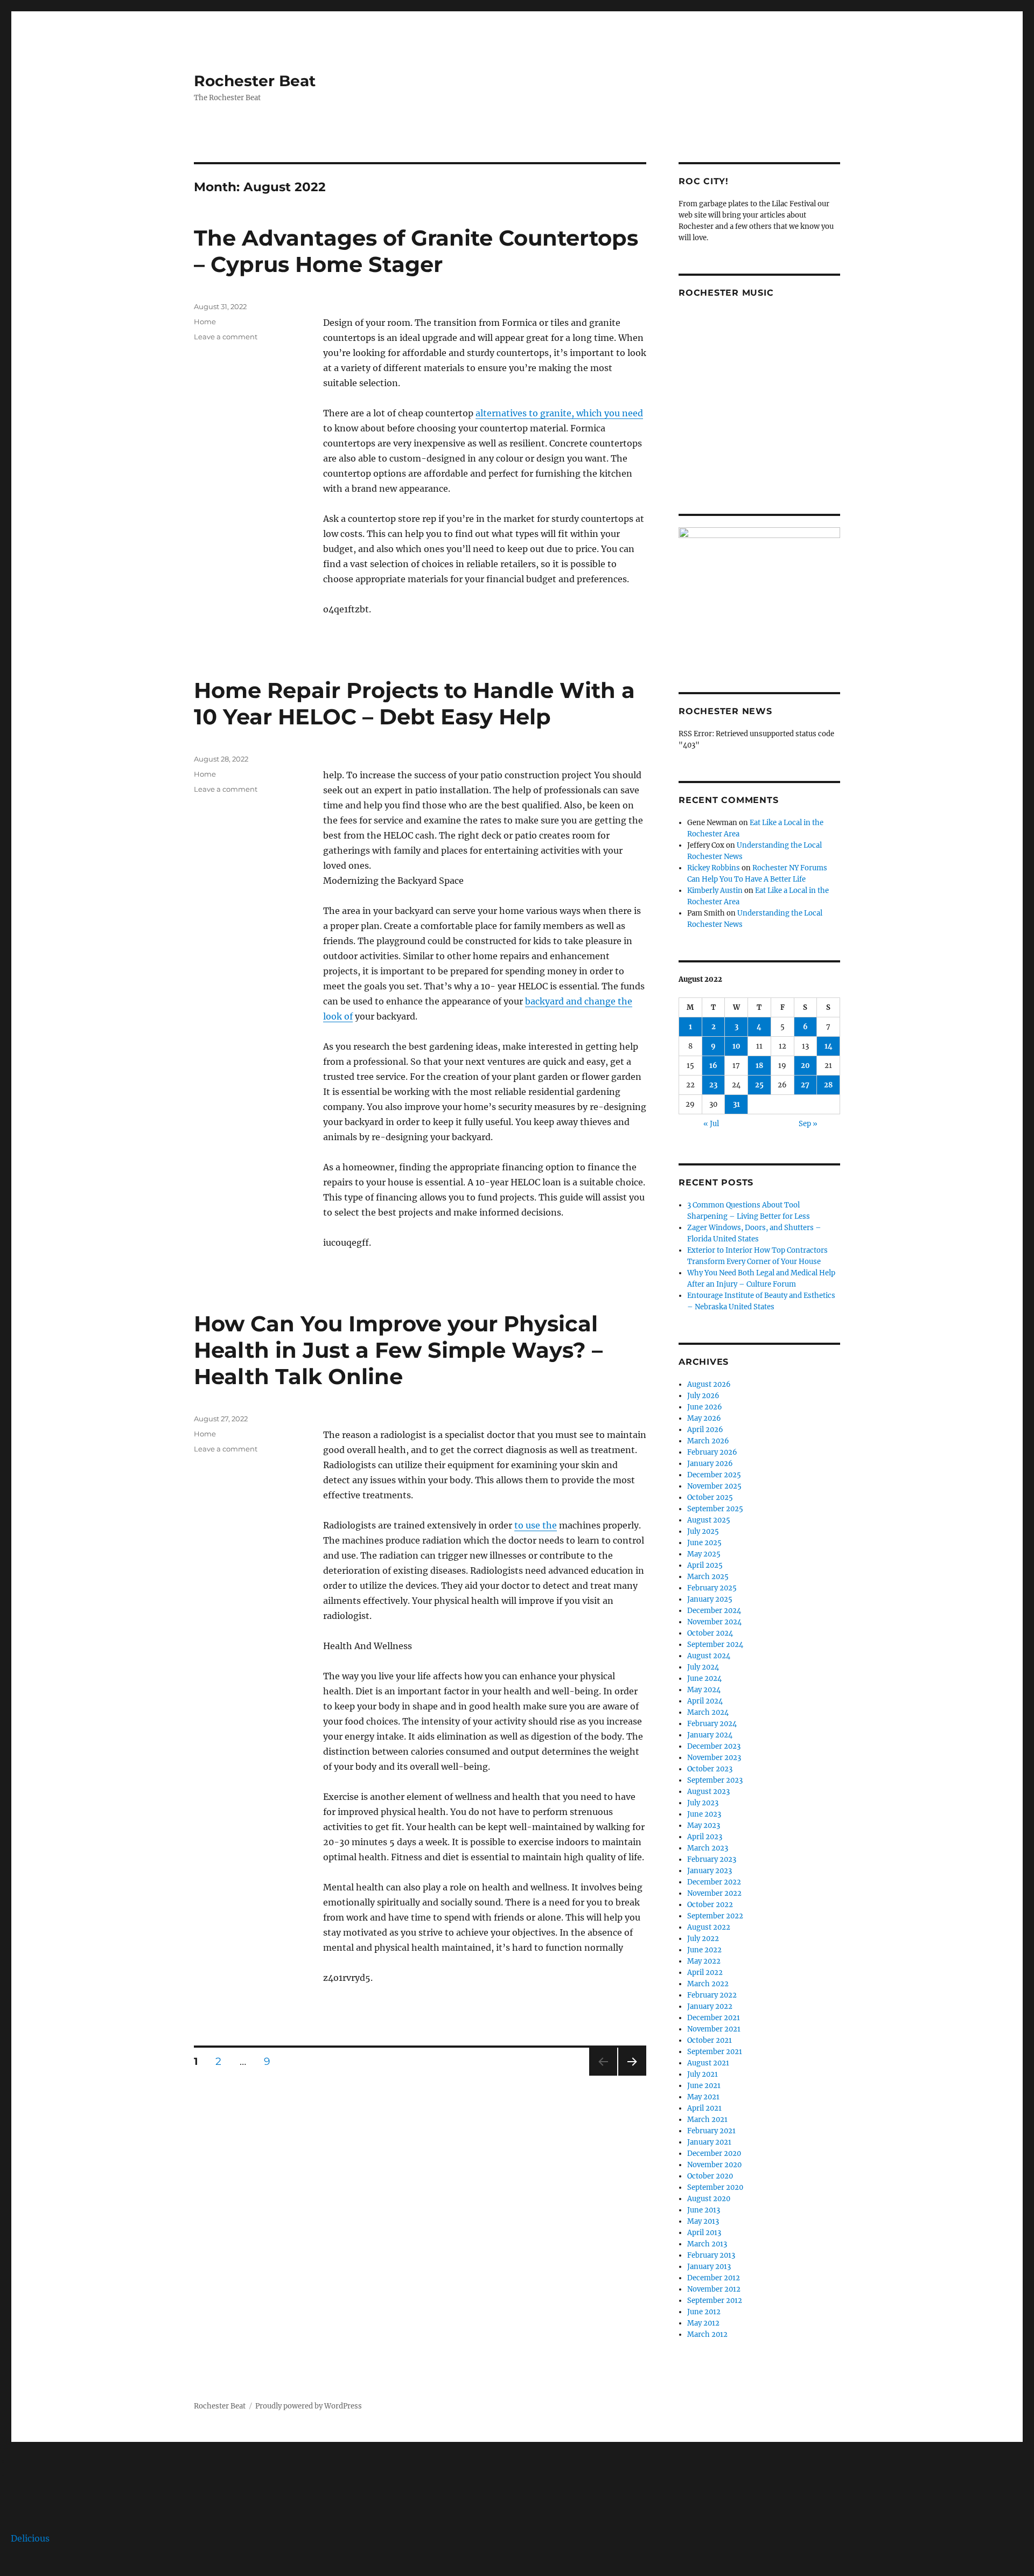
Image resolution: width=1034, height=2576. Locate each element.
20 (805, 1066)
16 (713, 1066)
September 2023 (715, 1780)
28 (828, 1085)
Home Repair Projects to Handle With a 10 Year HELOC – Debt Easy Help (414, 703)
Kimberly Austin (715, 891)
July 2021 (703, 2074)
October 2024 (710, 1633)
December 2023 (714, 1746)
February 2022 (712, 1995)
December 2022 (714, 1882)
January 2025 (710, 1599)
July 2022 (703, 1939)
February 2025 (712, 1588)
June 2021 (704, 2086)
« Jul (711, 1124)
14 (829, 1046)
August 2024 (709, 1656)
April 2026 (705, 1430)
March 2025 (708, 1577)
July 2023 (703, 1803)
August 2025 (709, 1520)
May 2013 (703, 2221)
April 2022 (705, 1973)
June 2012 (704, 2312)
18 (759, 1066)
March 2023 (708, 1848)
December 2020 (714, 2153)
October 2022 (710, 1905)
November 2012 (714, 2289)
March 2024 (708, 1712)
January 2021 (709, 2142)
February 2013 (711, 2255)
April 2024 (705, 1701)
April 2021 (704, 2108)
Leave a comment (226, 337)
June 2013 (704, 2210)
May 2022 (704, 1961)
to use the (536, 1525)
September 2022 (715, 1916)
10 (736, 1046)
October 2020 (710, 2176)
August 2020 (709, 2199)
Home (205, 322)
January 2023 (710, 1871)
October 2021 (710, 2040)
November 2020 (714, 2165)
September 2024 (715, 1645)
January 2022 (710, 2006)
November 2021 (714, 2029)
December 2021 (714, 2018)
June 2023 (704, 1814)
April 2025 (705, 1565)
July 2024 (703, 1667)
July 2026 (703, 1396)
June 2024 (704, 1678)
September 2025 (715, 1509)
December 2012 (714, 2278)
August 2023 (708, 1792)
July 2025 (703, 1531)
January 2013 (709, 2267)
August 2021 (708, 2063)
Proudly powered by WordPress (309, 2406)
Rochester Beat (255, 81)
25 (759, 1085)
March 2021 (707, 2120)
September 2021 (715, 2052)
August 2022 (709, 1927)
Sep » (808, 1124)
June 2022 (704, 1950)
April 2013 (704, 2233)
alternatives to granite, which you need (559, 413)
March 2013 (707, 2244)
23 (713, 1085)
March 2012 (707, 2334)
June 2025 (704, 1543)
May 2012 (703, 2323)
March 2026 (708, 1441)
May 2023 (704, 1825)
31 (736, 1104)
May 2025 (704, 1554)
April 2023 (705, 1837)
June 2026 (705, 1407)
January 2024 (710, 1735)
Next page (632, 2075)
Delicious (30, 2538)
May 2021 (703, 2097)
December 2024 (714, 1611)
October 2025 (710, 1498)
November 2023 (714, 1758)
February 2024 (712, 1724)
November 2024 (714, 1622)
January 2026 (710, 1464)
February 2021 (711, 2131)
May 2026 (704, 1418)
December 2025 (714, 1475)
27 (805, 1085)
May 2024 (704, 1690)
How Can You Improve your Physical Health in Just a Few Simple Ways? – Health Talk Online (398, 1350)
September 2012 (715, 2301)
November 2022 (714, 1893)
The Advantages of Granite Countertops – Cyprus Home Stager (416, 251)
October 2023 (710, 1769)
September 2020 (715, 2187)
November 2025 (714, 1486)
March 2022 (708, 1984)
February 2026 (712, 1452)
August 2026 (709, 1384)
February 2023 (712, 1859)
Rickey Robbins (714, 868)
